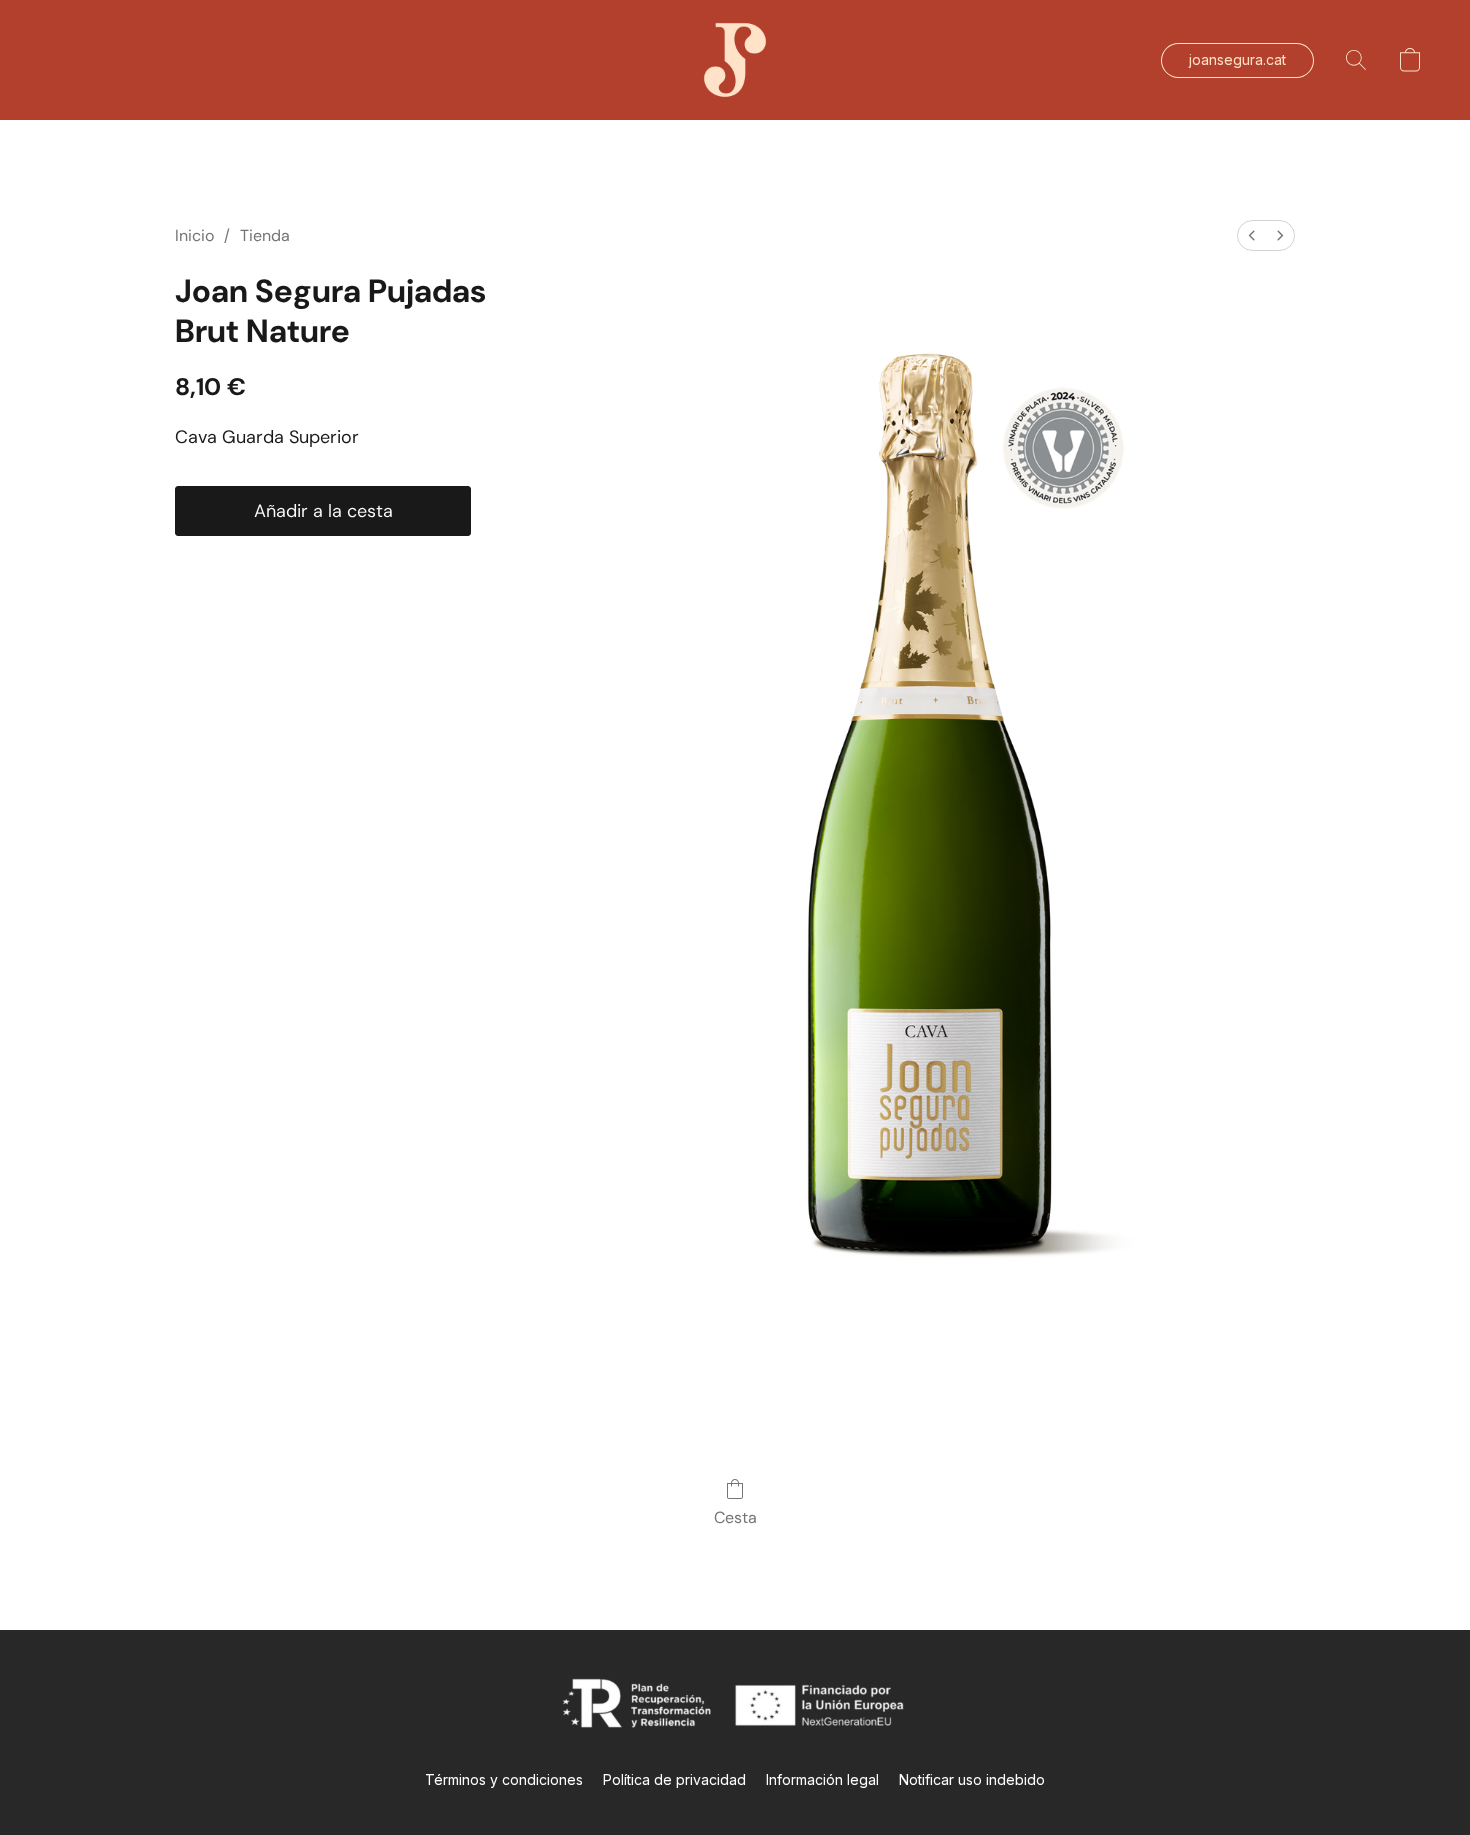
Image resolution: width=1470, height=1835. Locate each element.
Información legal (822, 1779)
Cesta (735, 1517)
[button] (735, 60)
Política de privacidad (674, 1779)
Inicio (194, 235)
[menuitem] (1252, 235)
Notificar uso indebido (972, 1779)
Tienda (265, 235)
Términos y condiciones (504, 1779)
